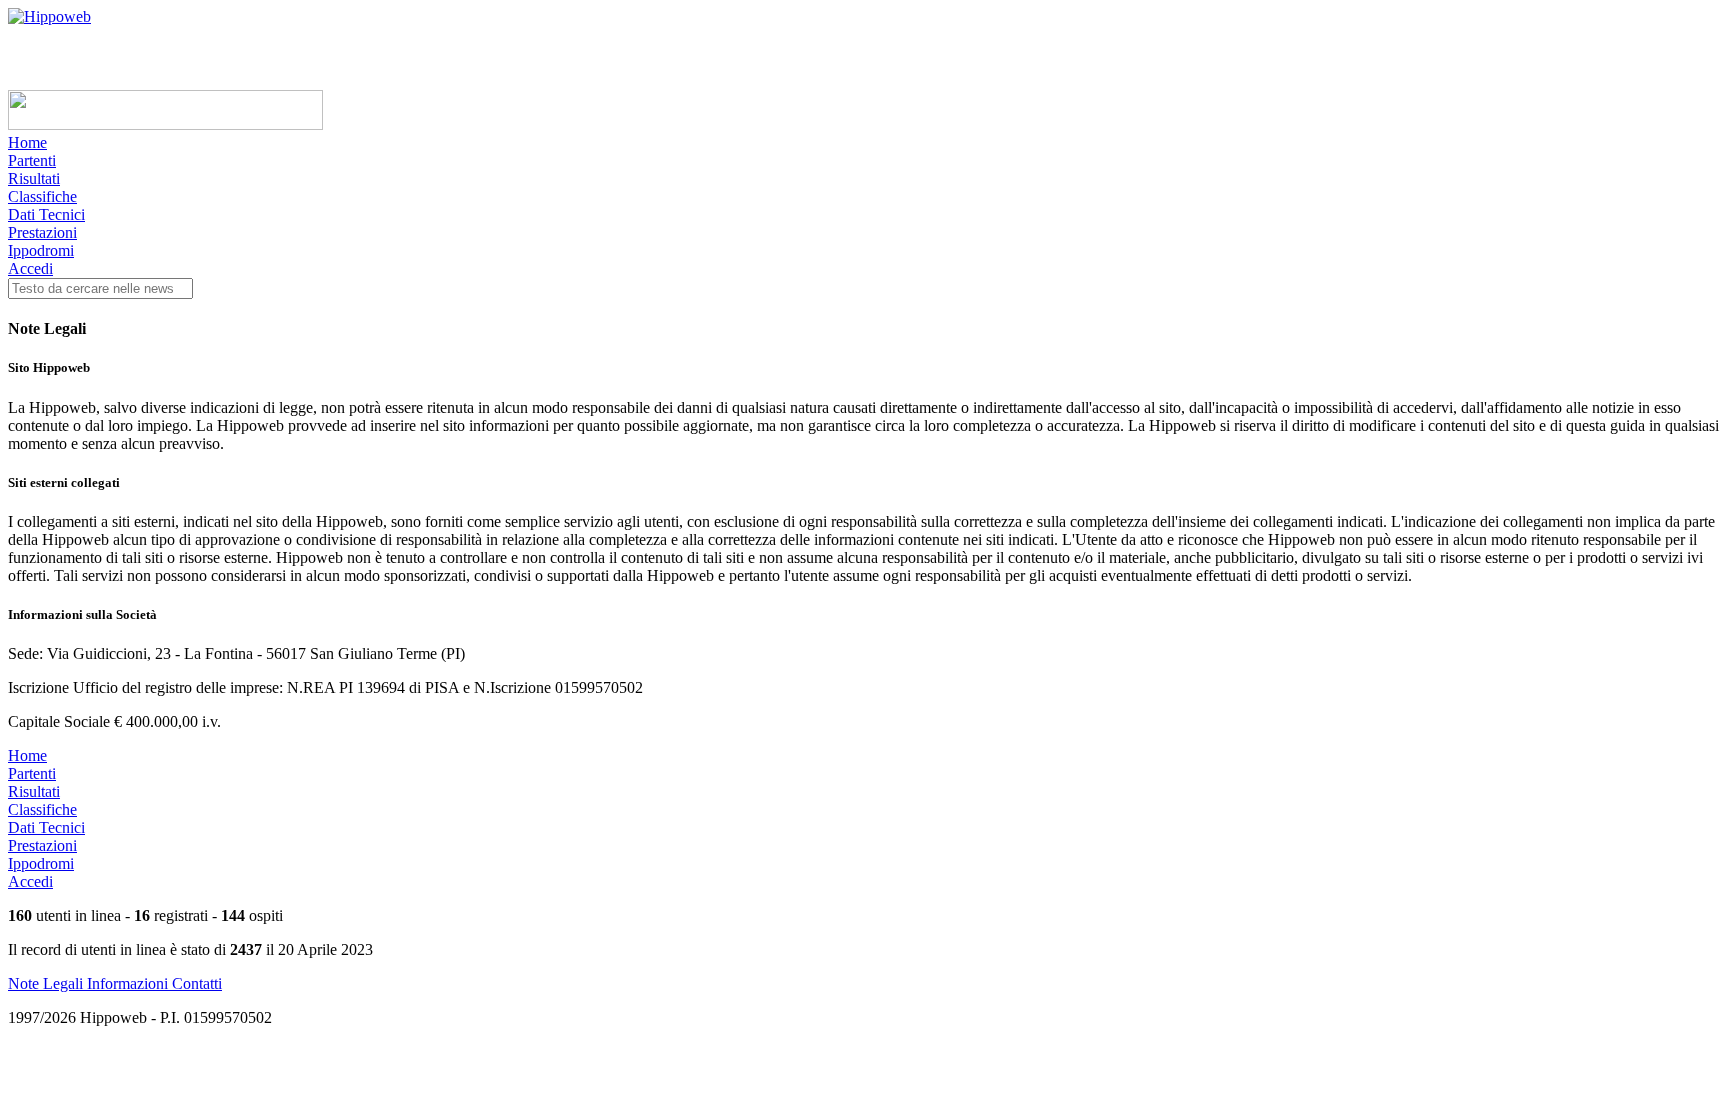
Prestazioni (42, 232)
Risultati (34, 178)
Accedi (30, 268)
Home (27, 142)
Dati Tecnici (46, 214)
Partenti (32, 160)
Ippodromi (41, 250)
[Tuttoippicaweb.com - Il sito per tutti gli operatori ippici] (165, 124)
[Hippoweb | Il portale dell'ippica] (49, 16)
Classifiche (42, 196)
